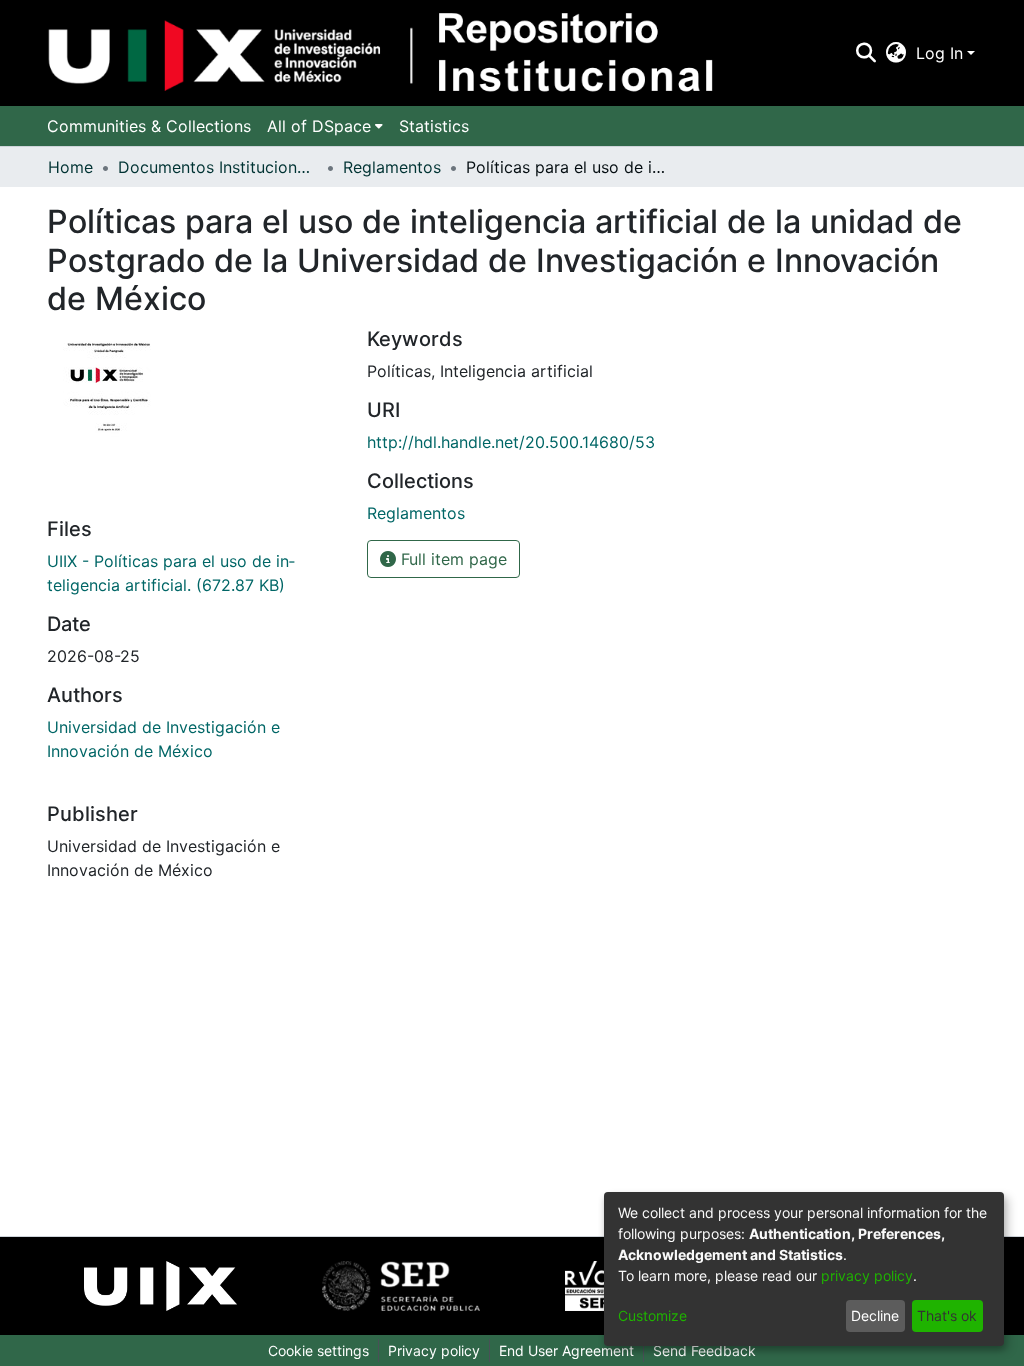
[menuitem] (896, 53)
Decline (875, 1315)
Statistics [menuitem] (434, 126)
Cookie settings (318, 1350)
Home (70, 167)
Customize (652, 1315)
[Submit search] (865, 53)
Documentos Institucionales (218, 167)
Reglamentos (392, 167)
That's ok (947, 1315)
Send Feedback (704, 1350)
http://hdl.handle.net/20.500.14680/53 (511, 442)
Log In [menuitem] (939, 53)
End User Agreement (566, 1350)
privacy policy (867, 1275)
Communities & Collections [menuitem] (149, 126)
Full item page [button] (451, 559)
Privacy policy (434, 1350)
